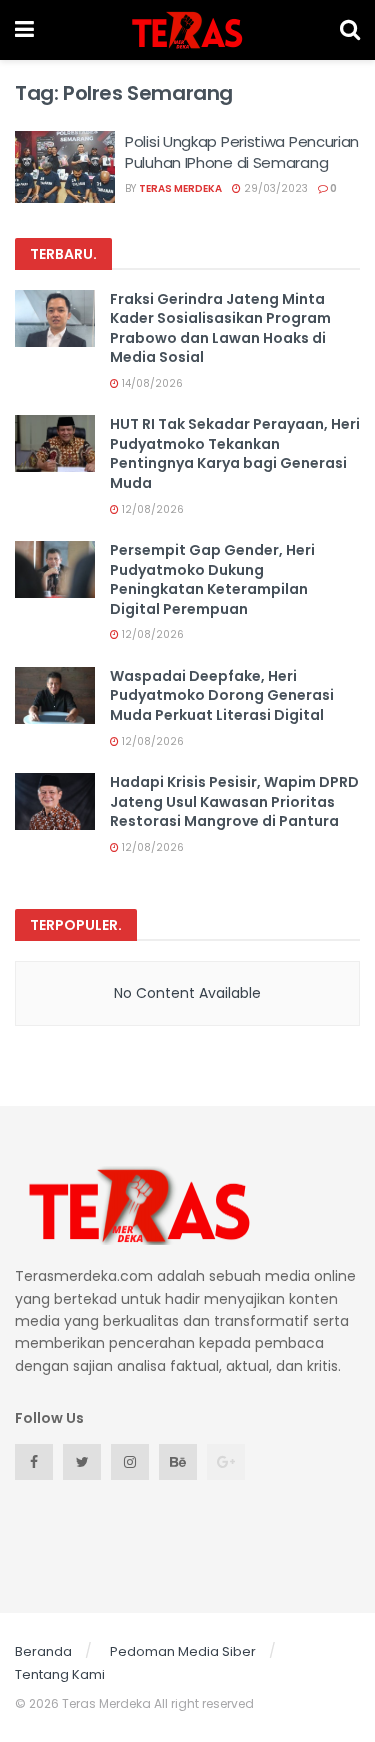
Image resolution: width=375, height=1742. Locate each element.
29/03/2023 (274, 188)
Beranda (43, 1651)
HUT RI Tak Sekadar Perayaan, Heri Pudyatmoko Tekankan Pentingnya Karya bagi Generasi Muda (235, 453)
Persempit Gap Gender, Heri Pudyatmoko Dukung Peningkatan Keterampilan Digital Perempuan (212, 579)
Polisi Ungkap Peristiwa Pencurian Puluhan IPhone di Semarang (242, 152)
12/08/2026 (151, 509)
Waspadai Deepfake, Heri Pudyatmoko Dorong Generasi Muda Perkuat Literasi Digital (222, 695)
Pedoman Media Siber (183, 1651)
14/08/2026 (151, 383)
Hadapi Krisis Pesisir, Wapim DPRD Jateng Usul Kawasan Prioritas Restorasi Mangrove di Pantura (234, 801)
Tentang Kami (60, 1674)
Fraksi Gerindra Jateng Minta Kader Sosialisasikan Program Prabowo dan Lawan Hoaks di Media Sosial (220, 328)
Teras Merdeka (180, 188)
